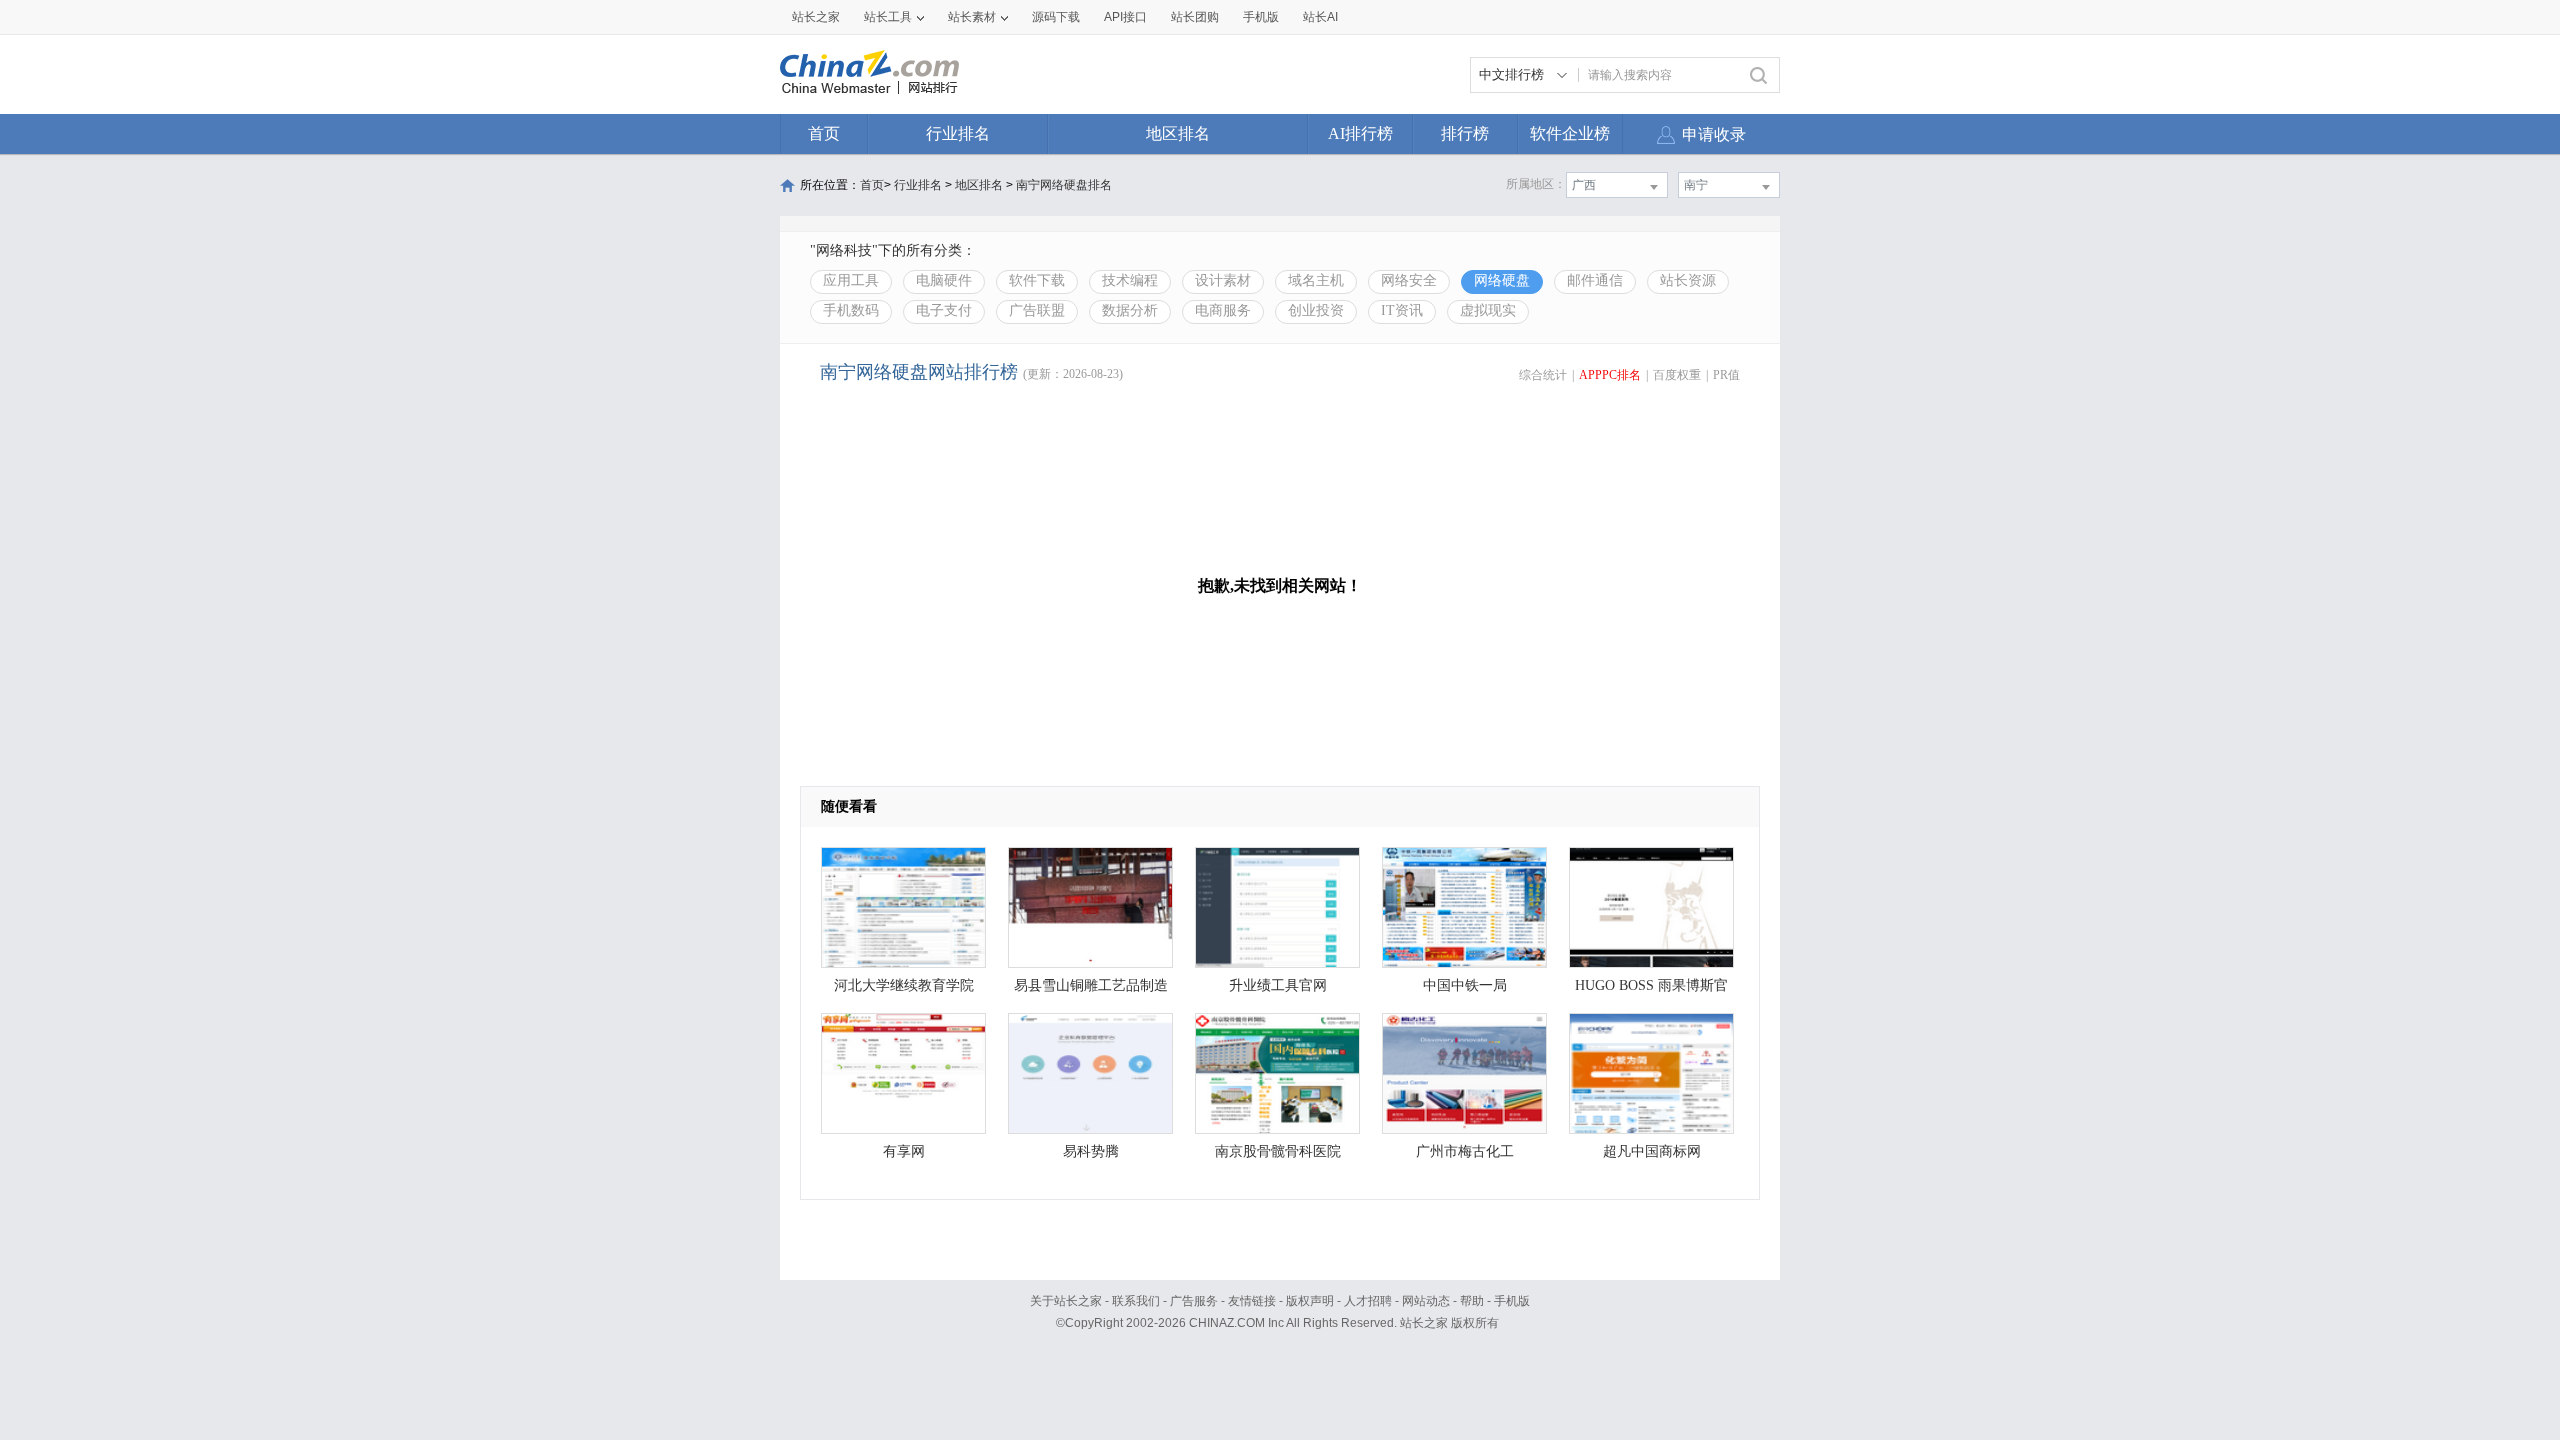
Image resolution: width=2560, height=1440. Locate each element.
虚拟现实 (1488, 310)
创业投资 (1316, 310)
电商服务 (1223, 310)
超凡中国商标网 (1652, 1151)
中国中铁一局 (1465, 985)
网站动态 (1426, 1301)
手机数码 (851, 310)
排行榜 (1465, 133)
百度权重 (1677, 375)
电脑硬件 (944, 280)
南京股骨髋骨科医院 (1278, 1151)
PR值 (1726, 375)
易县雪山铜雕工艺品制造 (1091, 985)
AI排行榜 (1360, 133)
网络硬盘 (1502, 280)
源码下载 (1056, 17)
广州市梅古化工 (1465, 1151)
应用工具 (851, 280)
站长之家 (816, 17)
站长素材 (972, 17)
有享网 (904, 1151)
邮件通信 (1595, 280)
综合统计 (1543, 375)
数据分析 (1130, 310)
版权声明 (1310, 1301)
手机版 (1512, 1301)
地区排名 (1178, 133)
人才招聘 (1368, 1301)
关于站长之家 (1066, 1301)
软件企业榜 (1570, 133)
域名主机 (1316, 280)
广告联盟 (1037, 310)
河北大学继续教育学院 (904, 985)
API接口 (1125, 17)
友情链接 (1252, 1301)
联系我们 (1136, 1301)
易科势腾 (1091, 1151)
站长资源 (1688, 280)
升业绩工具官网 (1278, 985)
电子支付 (944, 310)
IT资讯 (1402, 310)
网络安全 (1409, 280)
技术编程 (1130, 280)
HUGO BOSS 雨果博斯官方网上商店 (1651, 990)
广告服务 (1194, 1301)
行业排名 (958, 133)
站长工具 (888, 17)
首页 (824, 133)
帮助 (1472, 1301)
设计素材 (1223, 280)
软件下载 (1037, 280)
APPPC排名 (1610, 375)
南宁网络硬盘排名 (1064, 185)
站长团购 (1195, 17)
